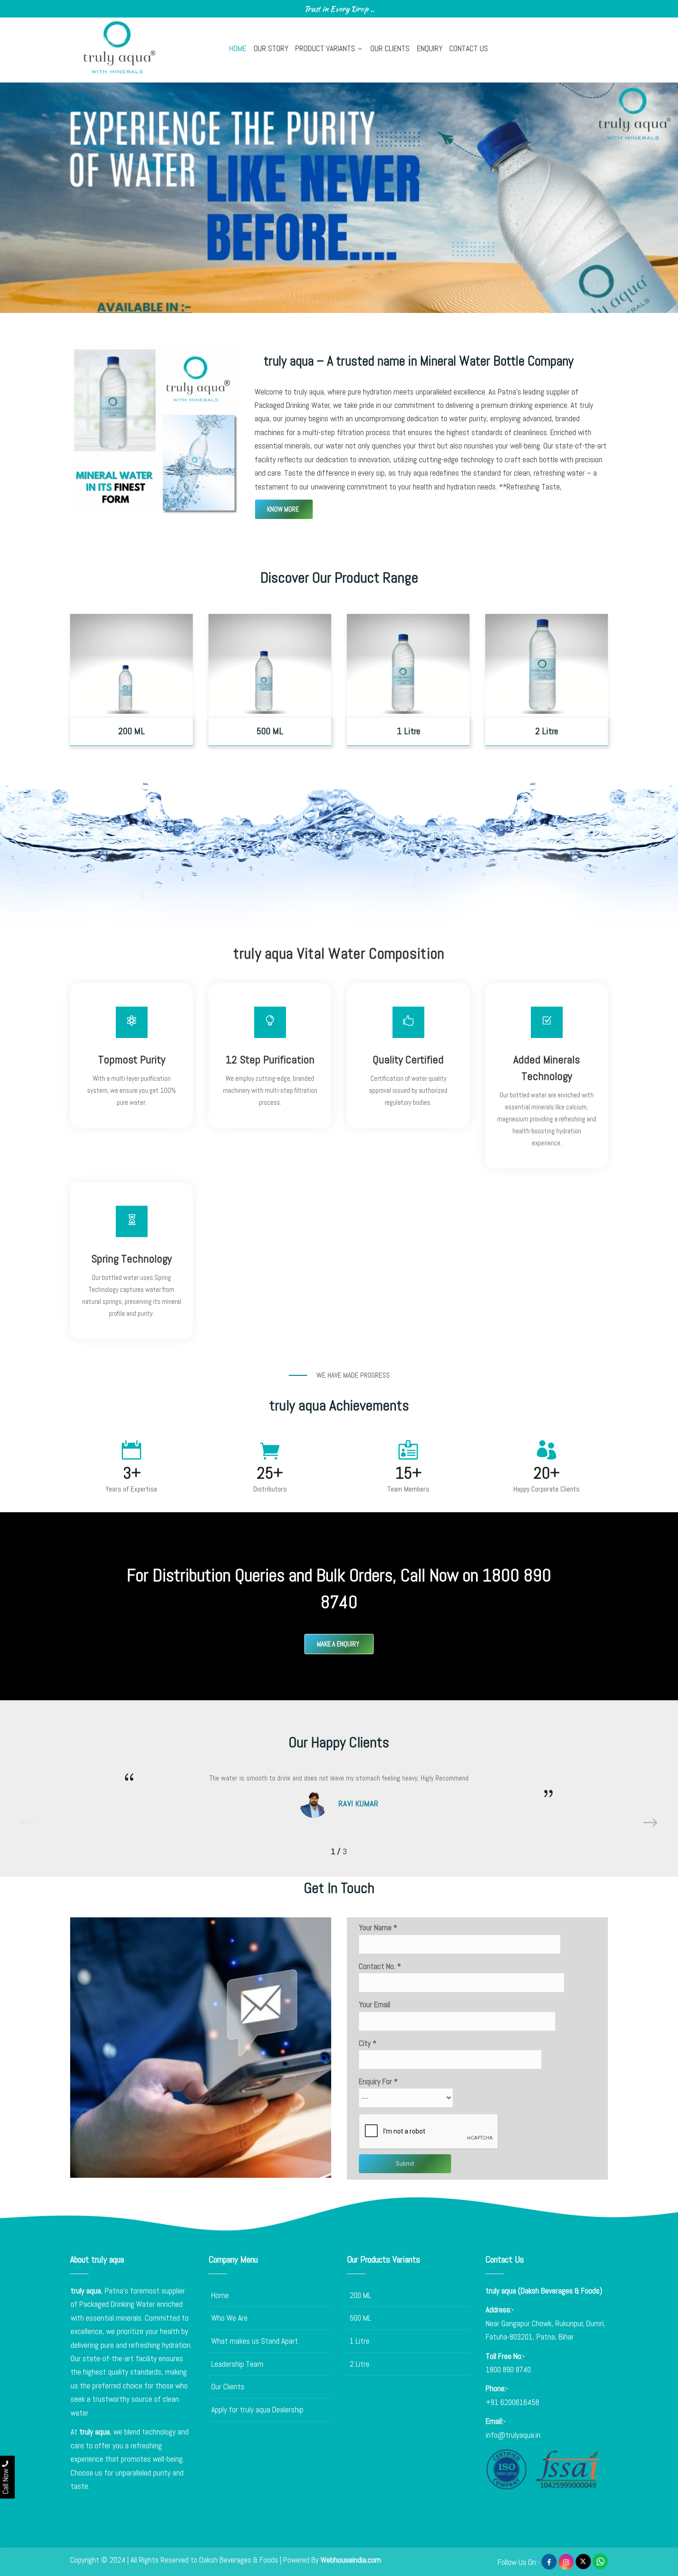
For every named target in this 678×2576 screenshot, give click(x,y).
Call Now (6, 2480)
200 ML (360, 2295)
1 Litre (360, 2341)
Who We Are (229, 2318)
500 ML (360, 2318)
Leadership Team (237, 2364)
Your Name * (378, 1928)
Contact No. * (380, 1966)
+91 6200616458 (512, 2402)
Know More (283, 509)
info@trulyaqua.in (513, 2435)
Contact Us (469, 48)
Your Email (375, 2004)
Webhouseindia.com (351, 2560)
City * (368, 2043)
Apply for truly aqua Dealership (257, 2410)
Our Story (271, 48)
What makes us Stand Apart (255, 2341)
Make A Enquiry (338, 1644)
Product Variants (325, 48)
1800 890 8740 (508, 2370)
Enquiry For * (378, 2081)
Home (238, 48)
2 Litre (360, 2364)
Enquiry (430, 48)
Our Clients (390, 48)
